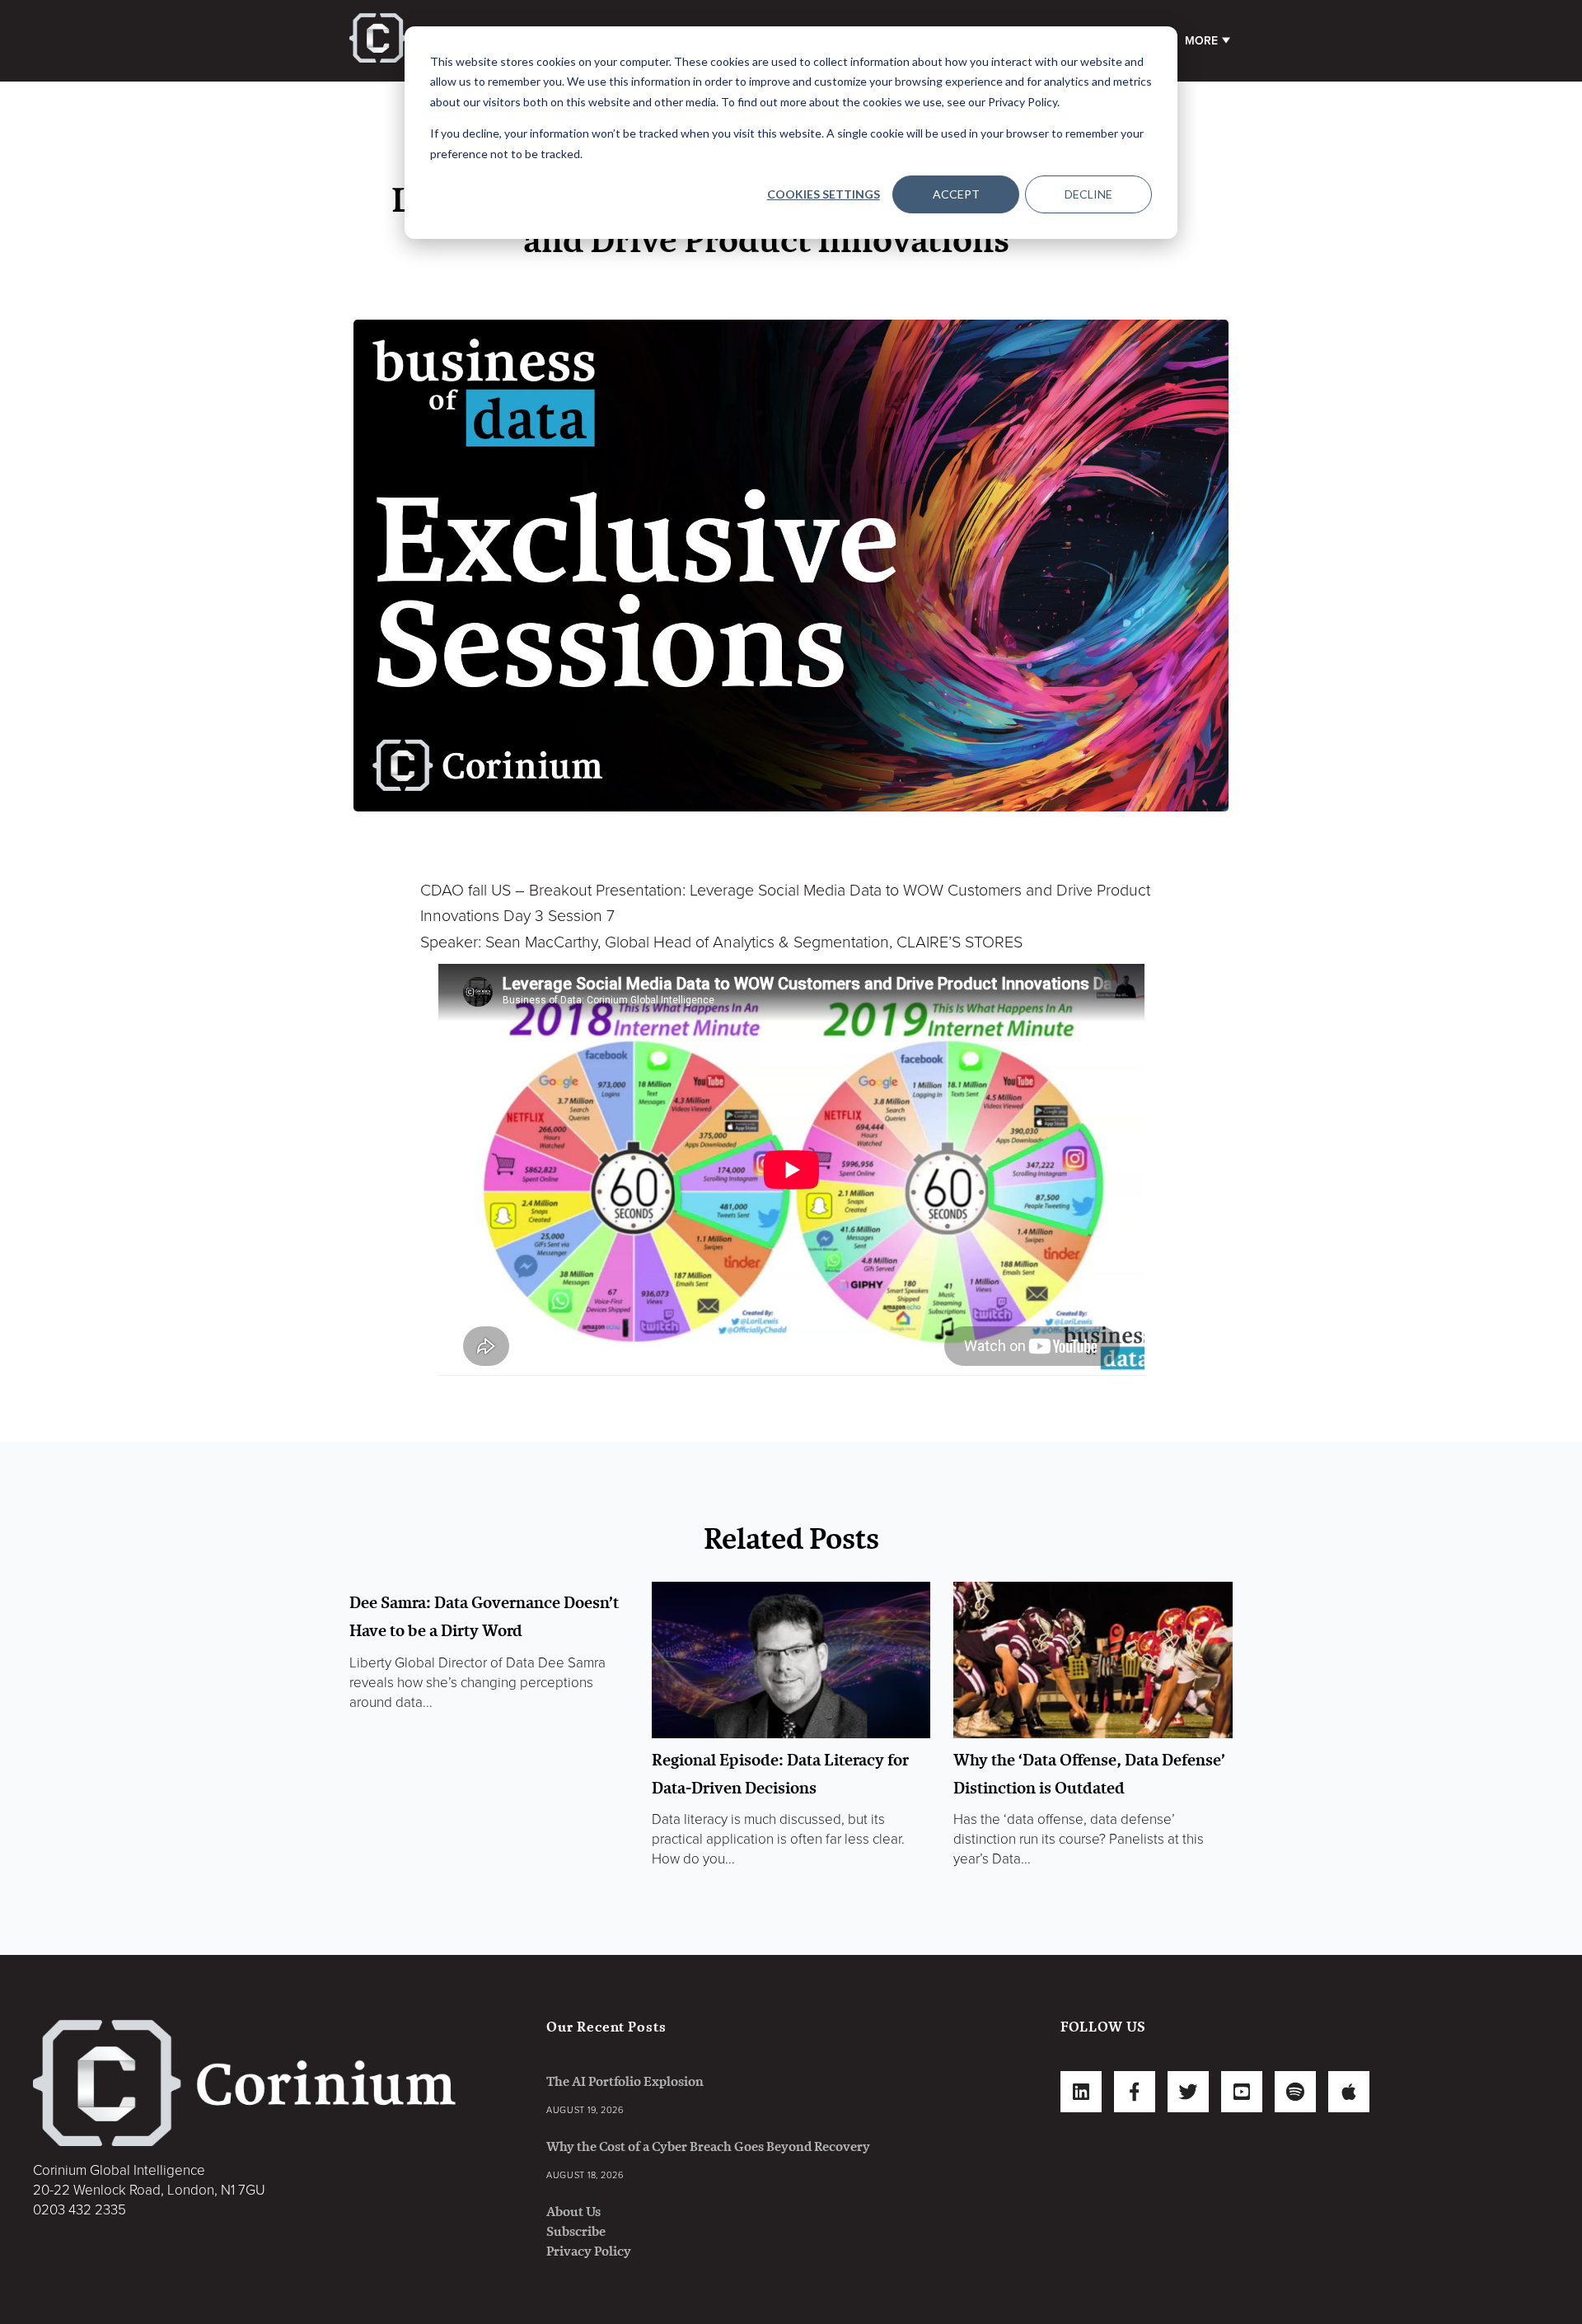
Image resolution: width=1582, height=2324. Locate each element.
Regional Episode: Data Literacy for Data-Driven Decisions (780, 1774)
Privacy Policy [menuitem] (589, 2251)
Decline (1088, 194)
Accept (956, 194)
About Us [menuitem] (573, 2212)
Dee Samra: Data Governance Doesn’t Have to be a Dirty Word (484, 1616)
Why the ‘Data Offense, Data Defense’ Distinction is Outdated (1089, 1774)
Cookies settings (824, 194)
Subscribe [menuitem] (576, 2231)
